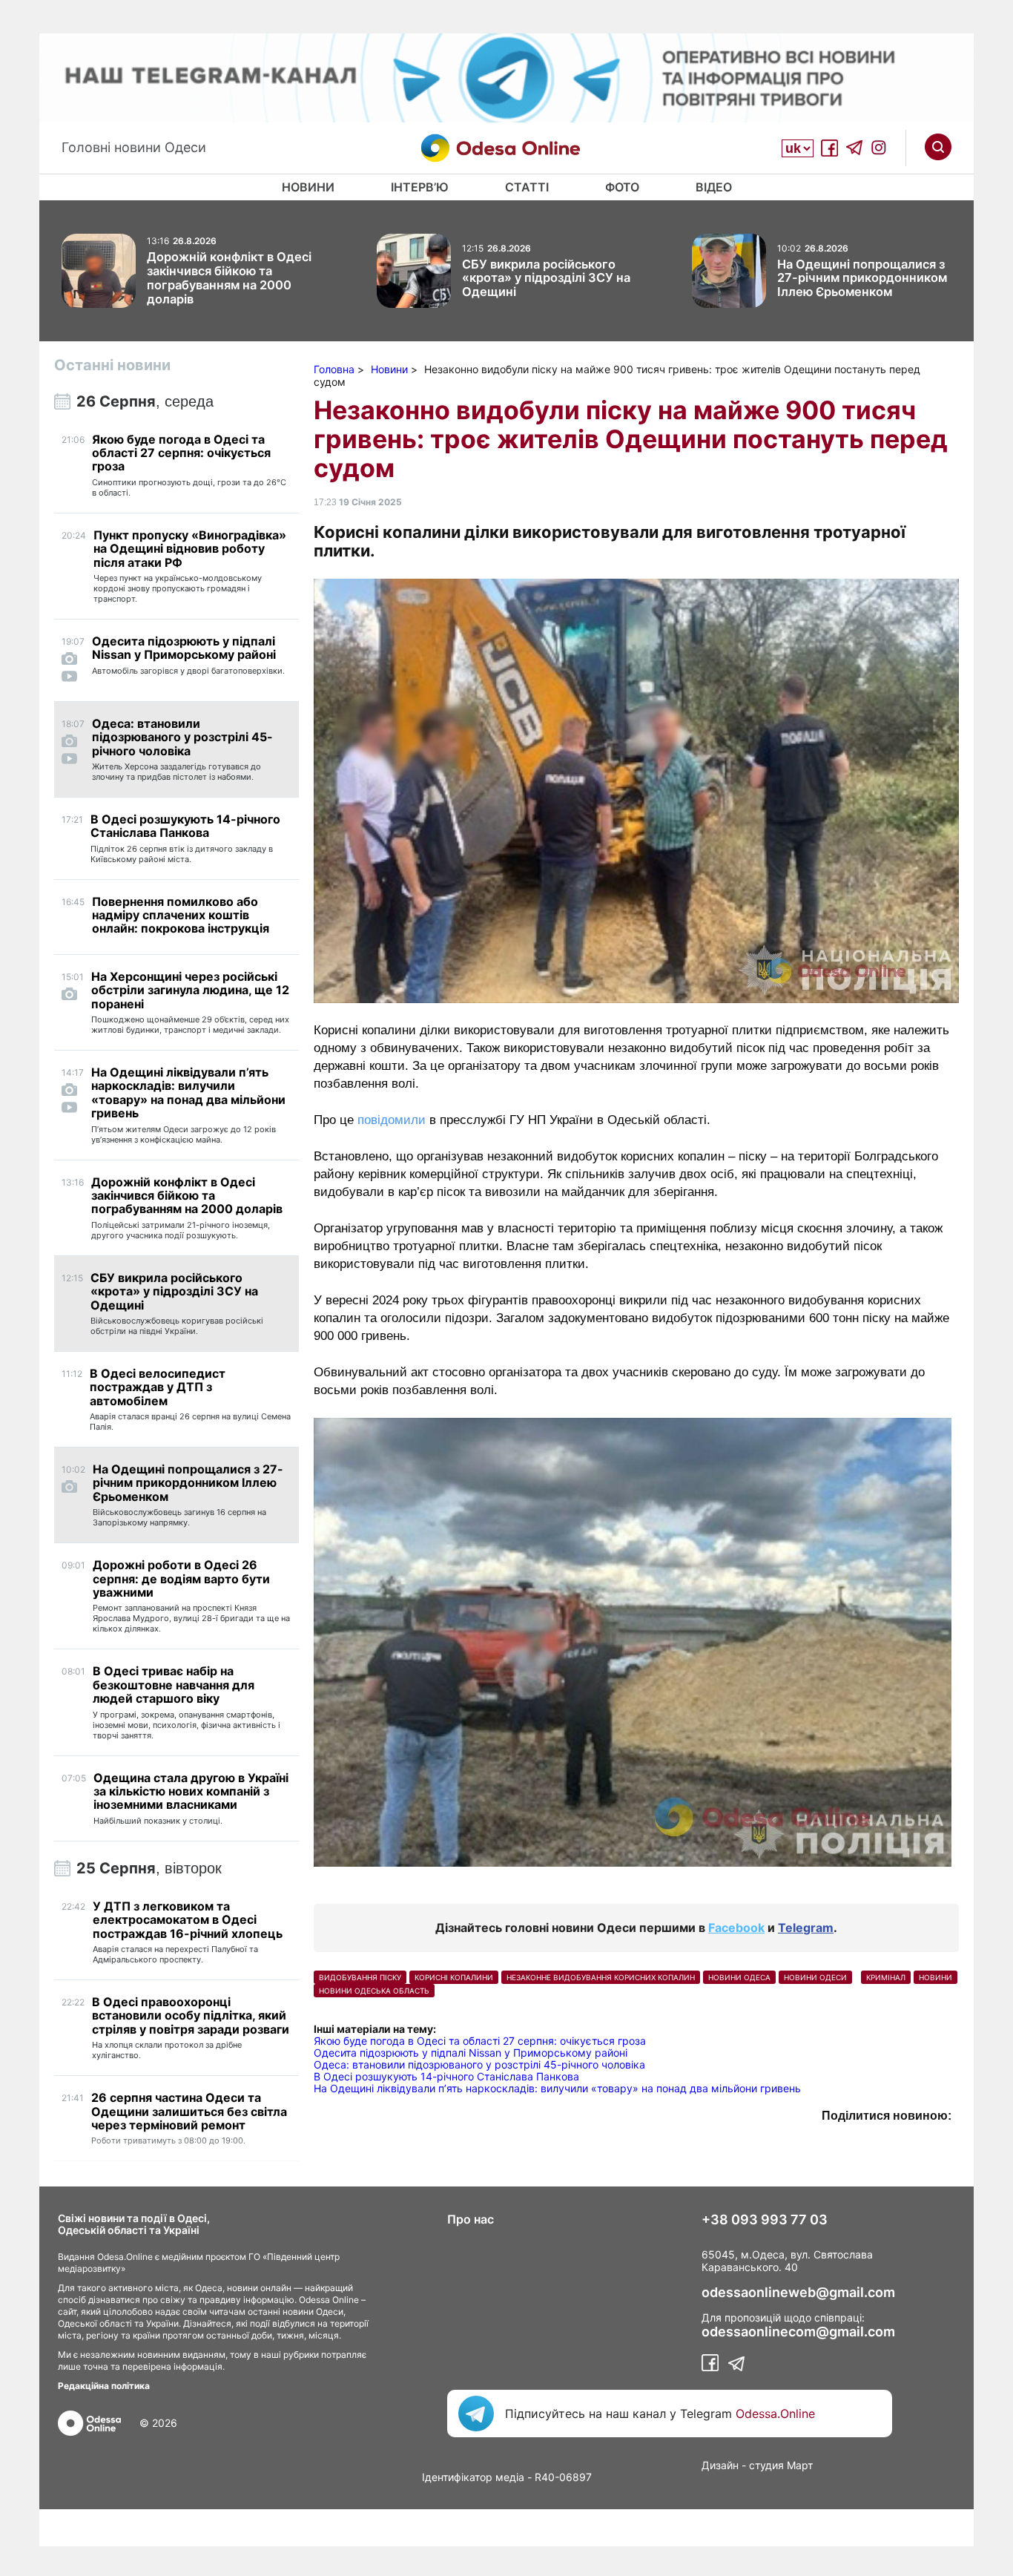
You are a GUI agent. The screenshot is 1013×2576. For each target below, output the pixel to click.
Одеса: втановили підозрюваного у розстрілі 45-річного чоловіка (479, 2064)
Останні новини (112, 365)
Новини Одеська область (374, 1991)
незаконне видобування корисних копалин (601, 1977)
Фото (622, 187)
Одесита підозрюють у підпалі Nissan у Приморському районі (471, 2053)
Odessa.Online (775, 2414)
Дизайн (720, 2465)
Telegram (806, 1928)
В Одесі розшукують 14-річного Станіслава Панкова (446, 2076)
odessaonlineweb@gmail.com (798, 2293)
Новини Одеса (739, 1977)
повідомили (392, 1120)
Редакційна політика (104, 2386)
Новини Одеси (815, 1977)
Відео (714, 187)
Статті (527, 187)
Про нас (471, 2219)
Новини (308, 187)
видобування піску (360, 1977)
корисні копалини (454, 1977)
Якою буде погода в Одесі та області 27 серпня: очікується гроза (480, 2041)
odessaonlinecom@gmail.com (798, 2332)
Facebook (736, 1928)
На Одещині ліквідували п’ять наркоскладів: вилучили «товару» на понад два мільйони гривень (557, 2088)
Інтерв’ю (420, 187)
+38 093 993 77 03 (765, 2220)
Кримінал (886, 1977)
